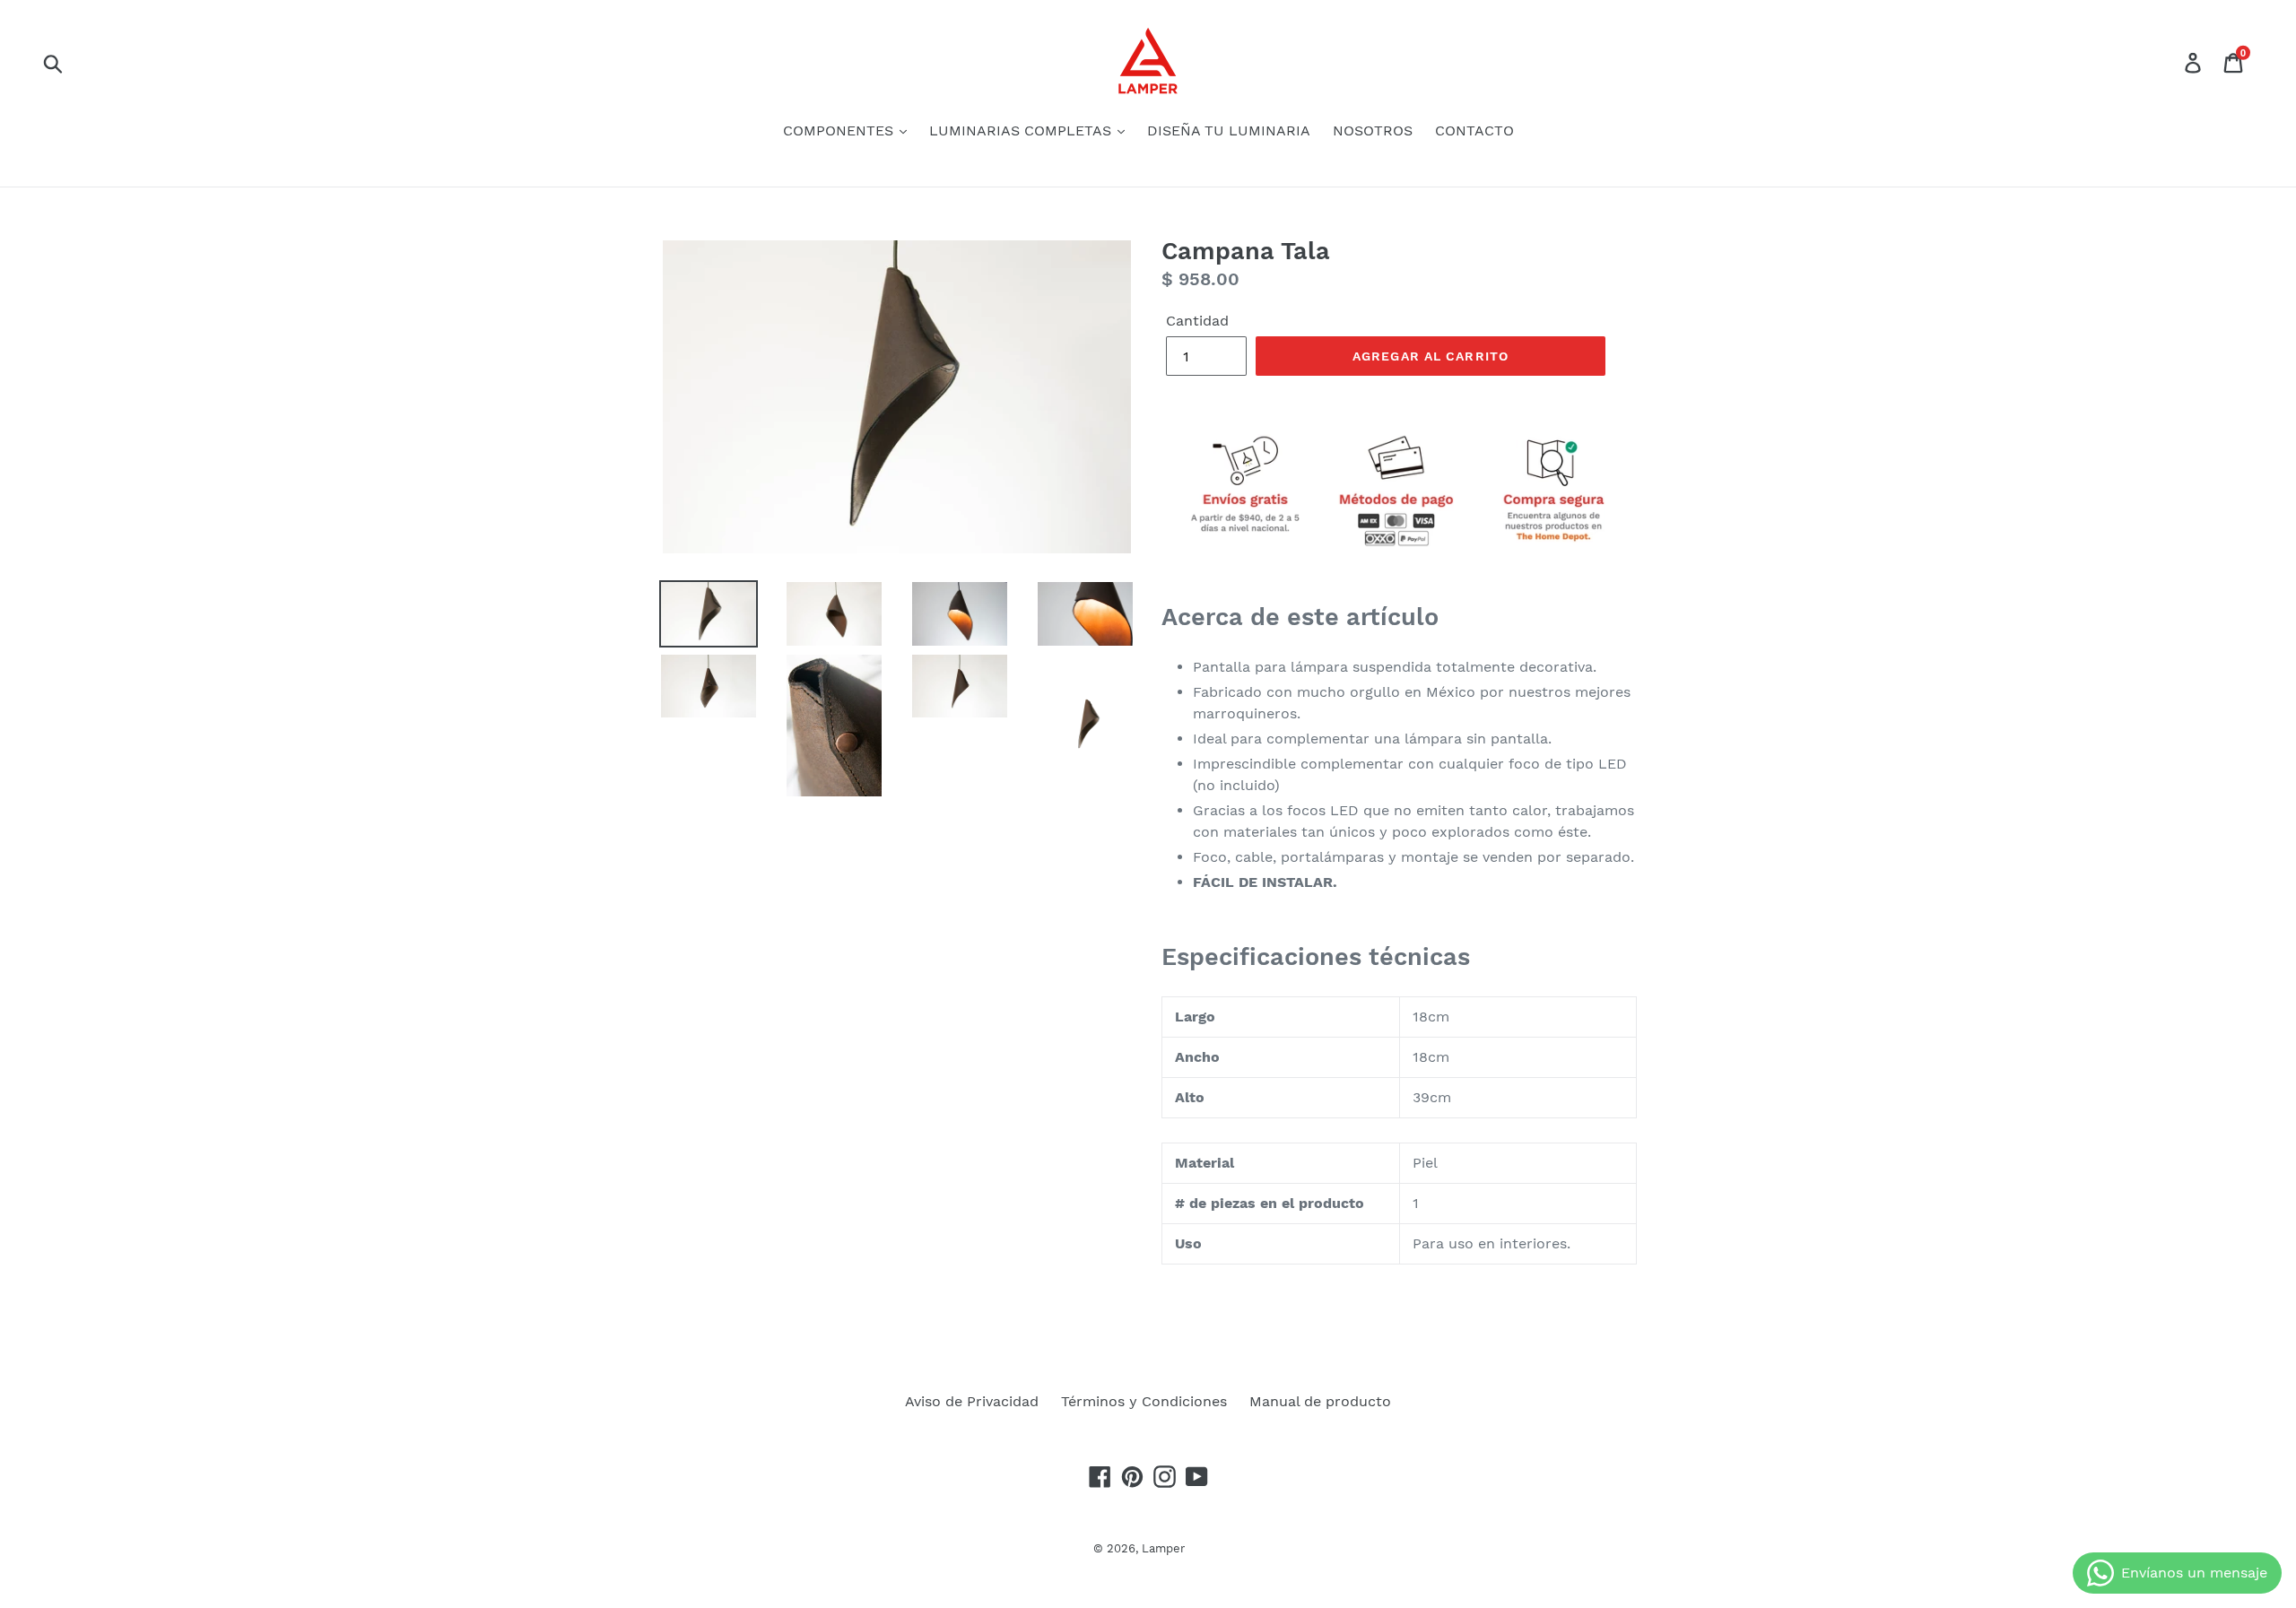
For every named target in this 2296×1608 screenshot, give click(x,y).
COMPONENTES (840, 130)
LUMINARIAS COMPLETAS (1022, 130)
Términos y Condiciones (1144, 1401)
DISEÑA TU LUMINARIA (1229, 130)
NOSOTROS (1373, 130)
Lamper (1163, 1548)
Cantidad (1197, 321)
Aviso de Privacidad (972, 1401)
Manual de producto (1320, 1401)
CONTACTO (1474, 130)
